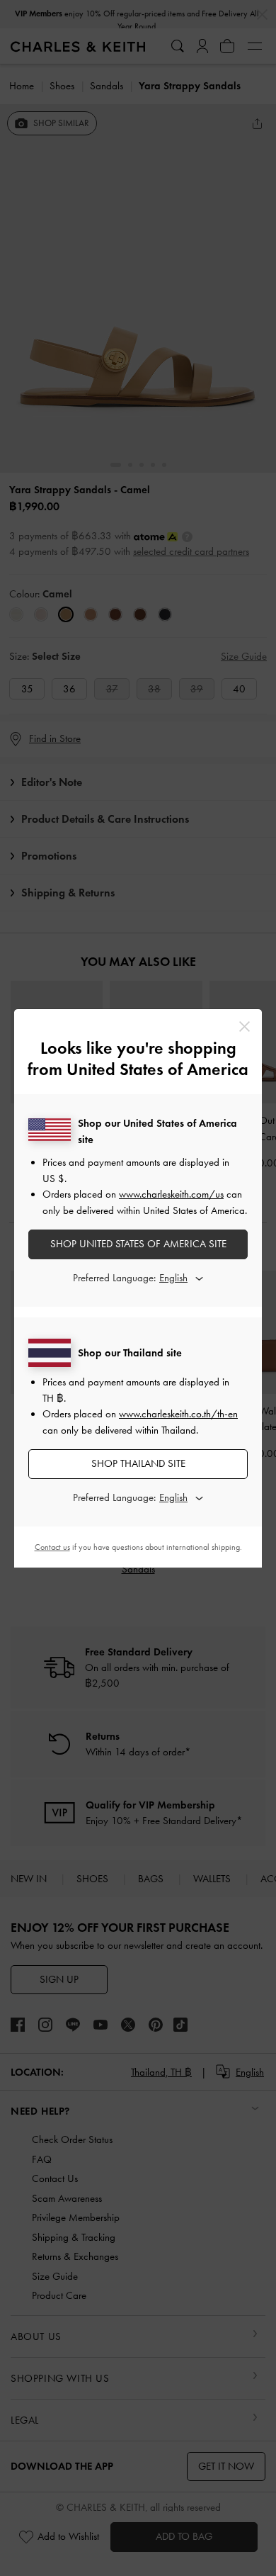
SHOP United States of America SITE (138, 1244)
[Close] (245, 1027)
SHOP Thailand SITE (138, 1463)
